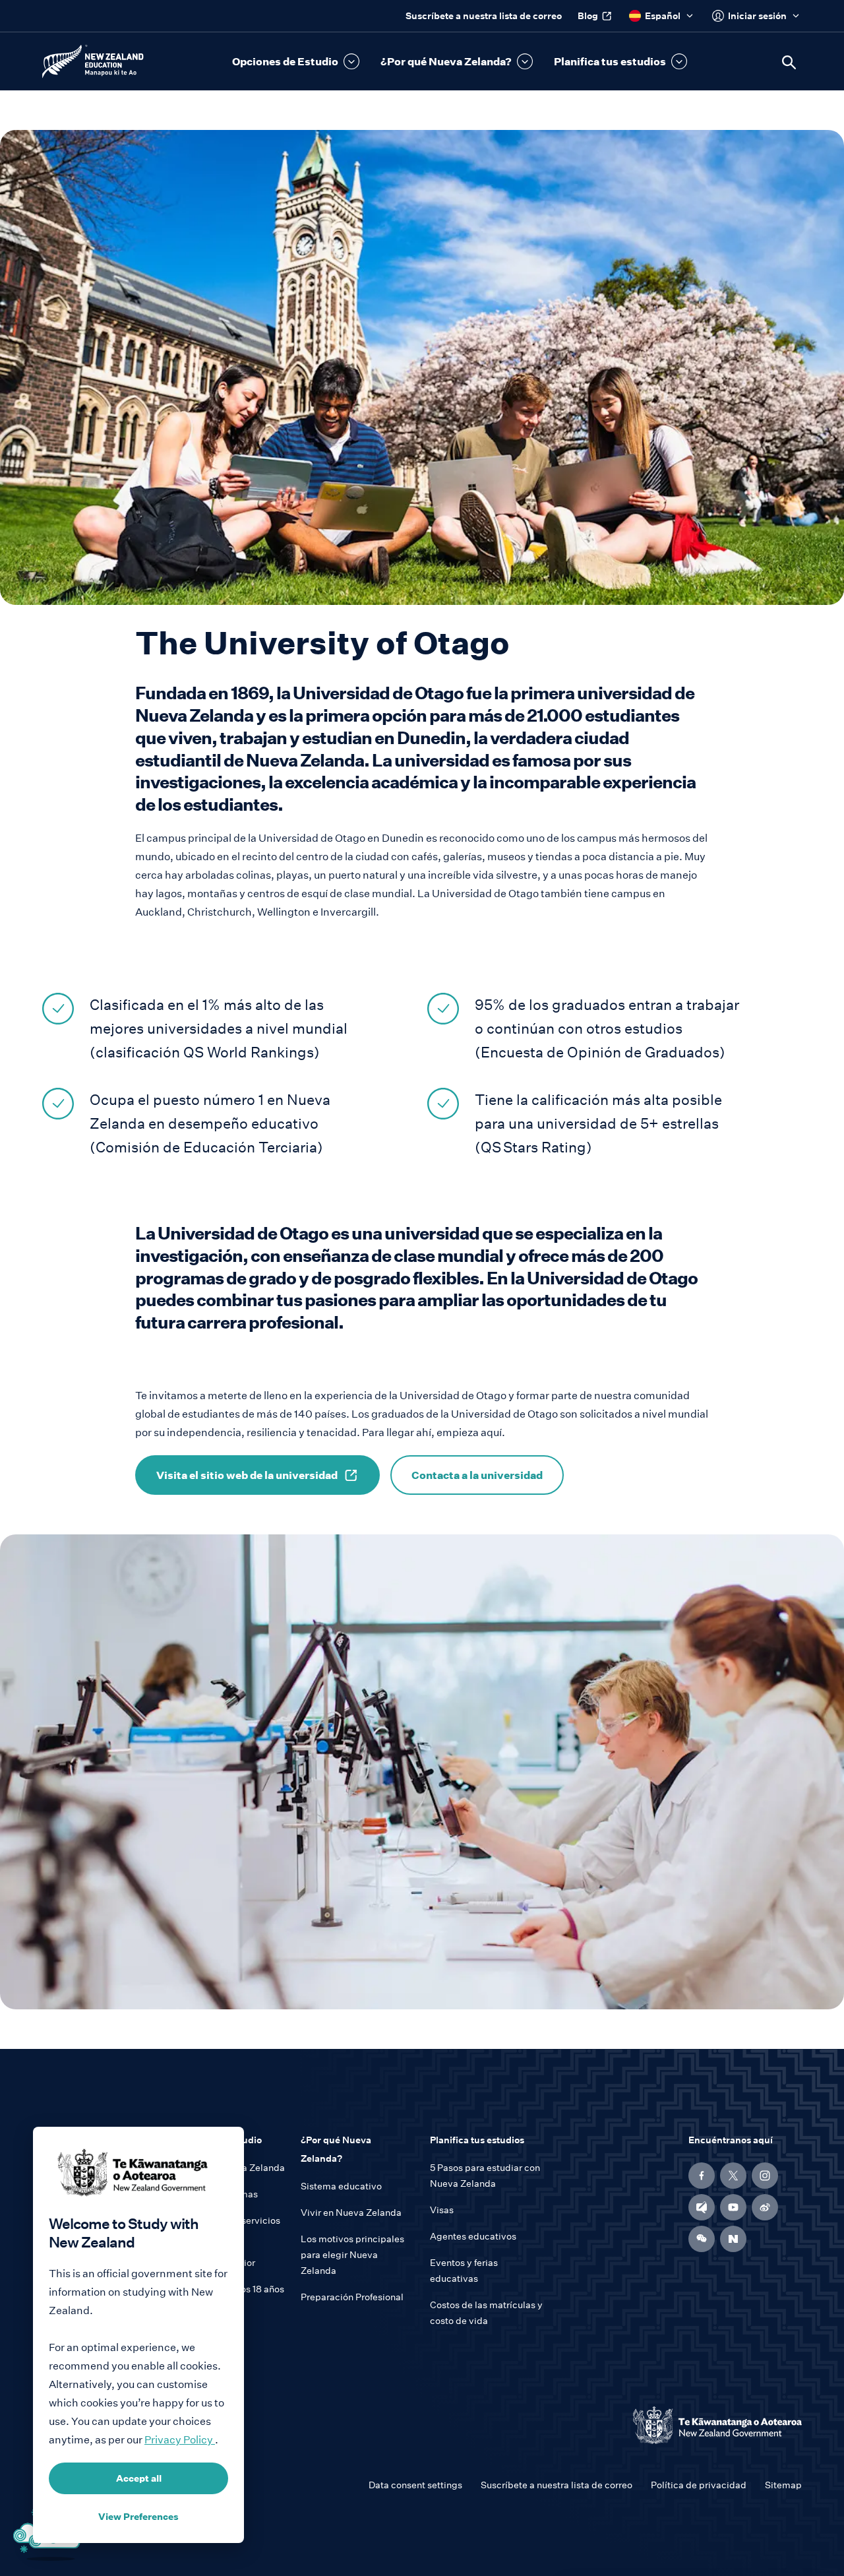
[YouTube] (733, 2207)
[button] (296, 61)
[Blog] (702, 2207)
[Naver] (733, 2239)
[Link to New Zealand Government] (717, 2425)
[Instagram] (765, 2176)
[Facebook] (702, 2176)
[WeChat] (702, 2239)
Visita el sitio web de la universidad (247, 1475)
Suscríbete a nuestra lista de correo (484, 16)
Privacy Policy (180, 2440)
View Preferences (138, 2517)
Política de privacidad (699, 2485)
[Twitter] (733, 2176)
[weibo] (765, 2207)
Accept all (139, 2478)
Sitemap (783, 2485)
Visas (442, 2210)
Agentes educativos (473, 2236)
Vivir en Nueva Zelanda (351, 2213)
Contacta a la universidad (477, 1475)
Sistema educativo (341, 2186)
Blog (588, 16)
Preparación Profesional (352, 2297)
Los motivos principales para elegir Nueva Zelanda (352, 2255)
